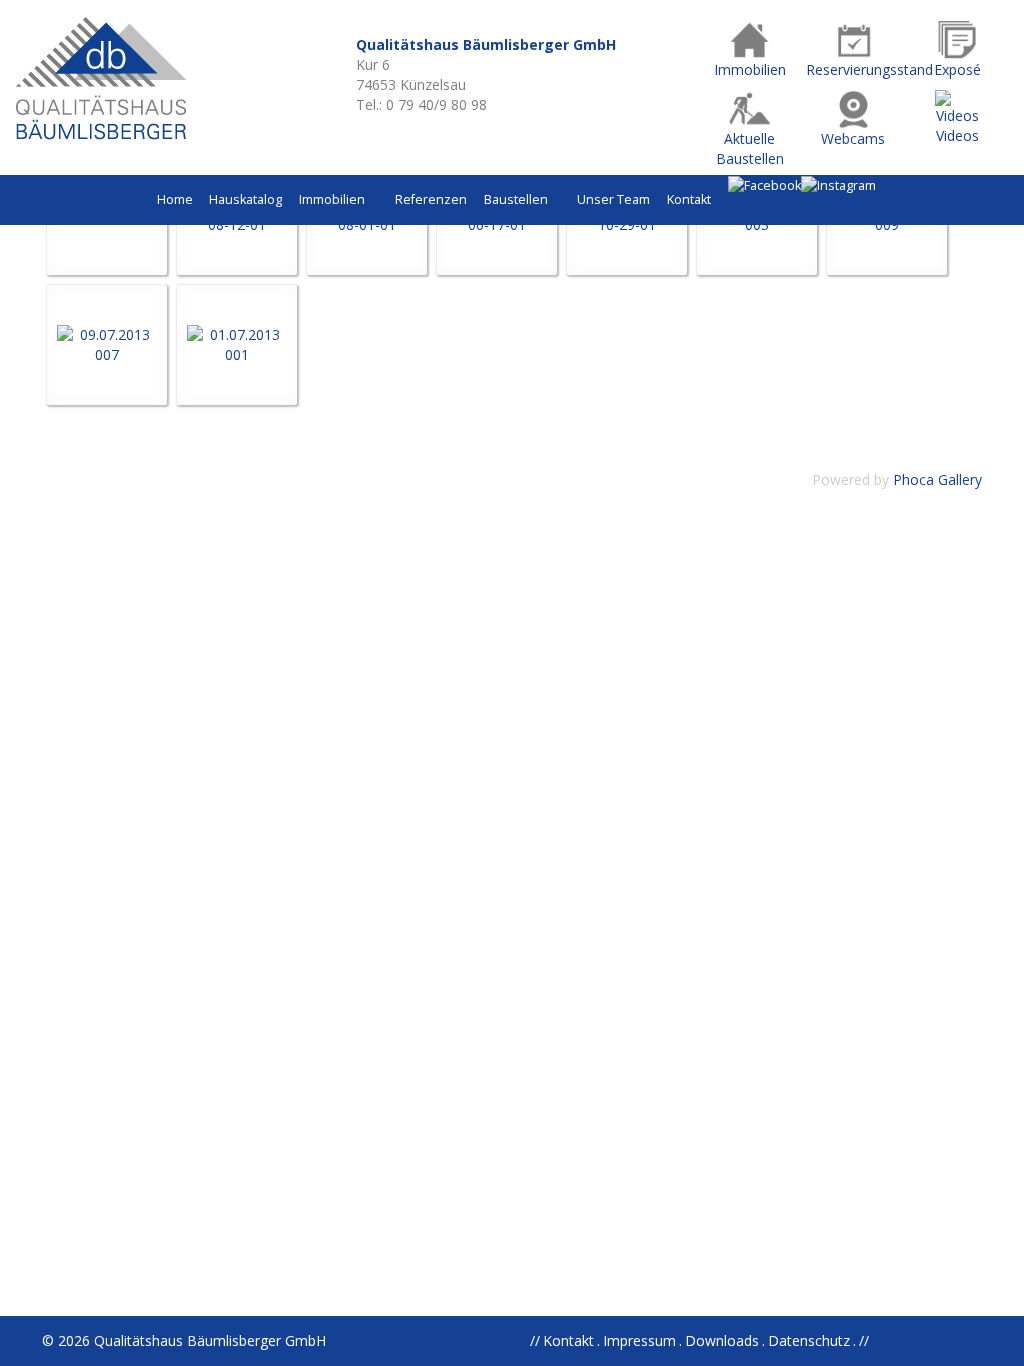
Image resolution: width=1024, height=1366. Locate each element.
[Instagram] (838, 185)
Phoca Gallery (937, 479)
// (864, 1340)
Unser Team (613, 199)
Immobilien (333, 199)
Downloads (722, 1340)
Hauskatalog (245, 199)
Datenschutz (809, 1340)
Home (175, 199)
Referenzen (431, 199)
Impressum (639, 1340)
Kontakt (689, 199)
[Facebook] (764, 185)
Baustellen (517, 199)
